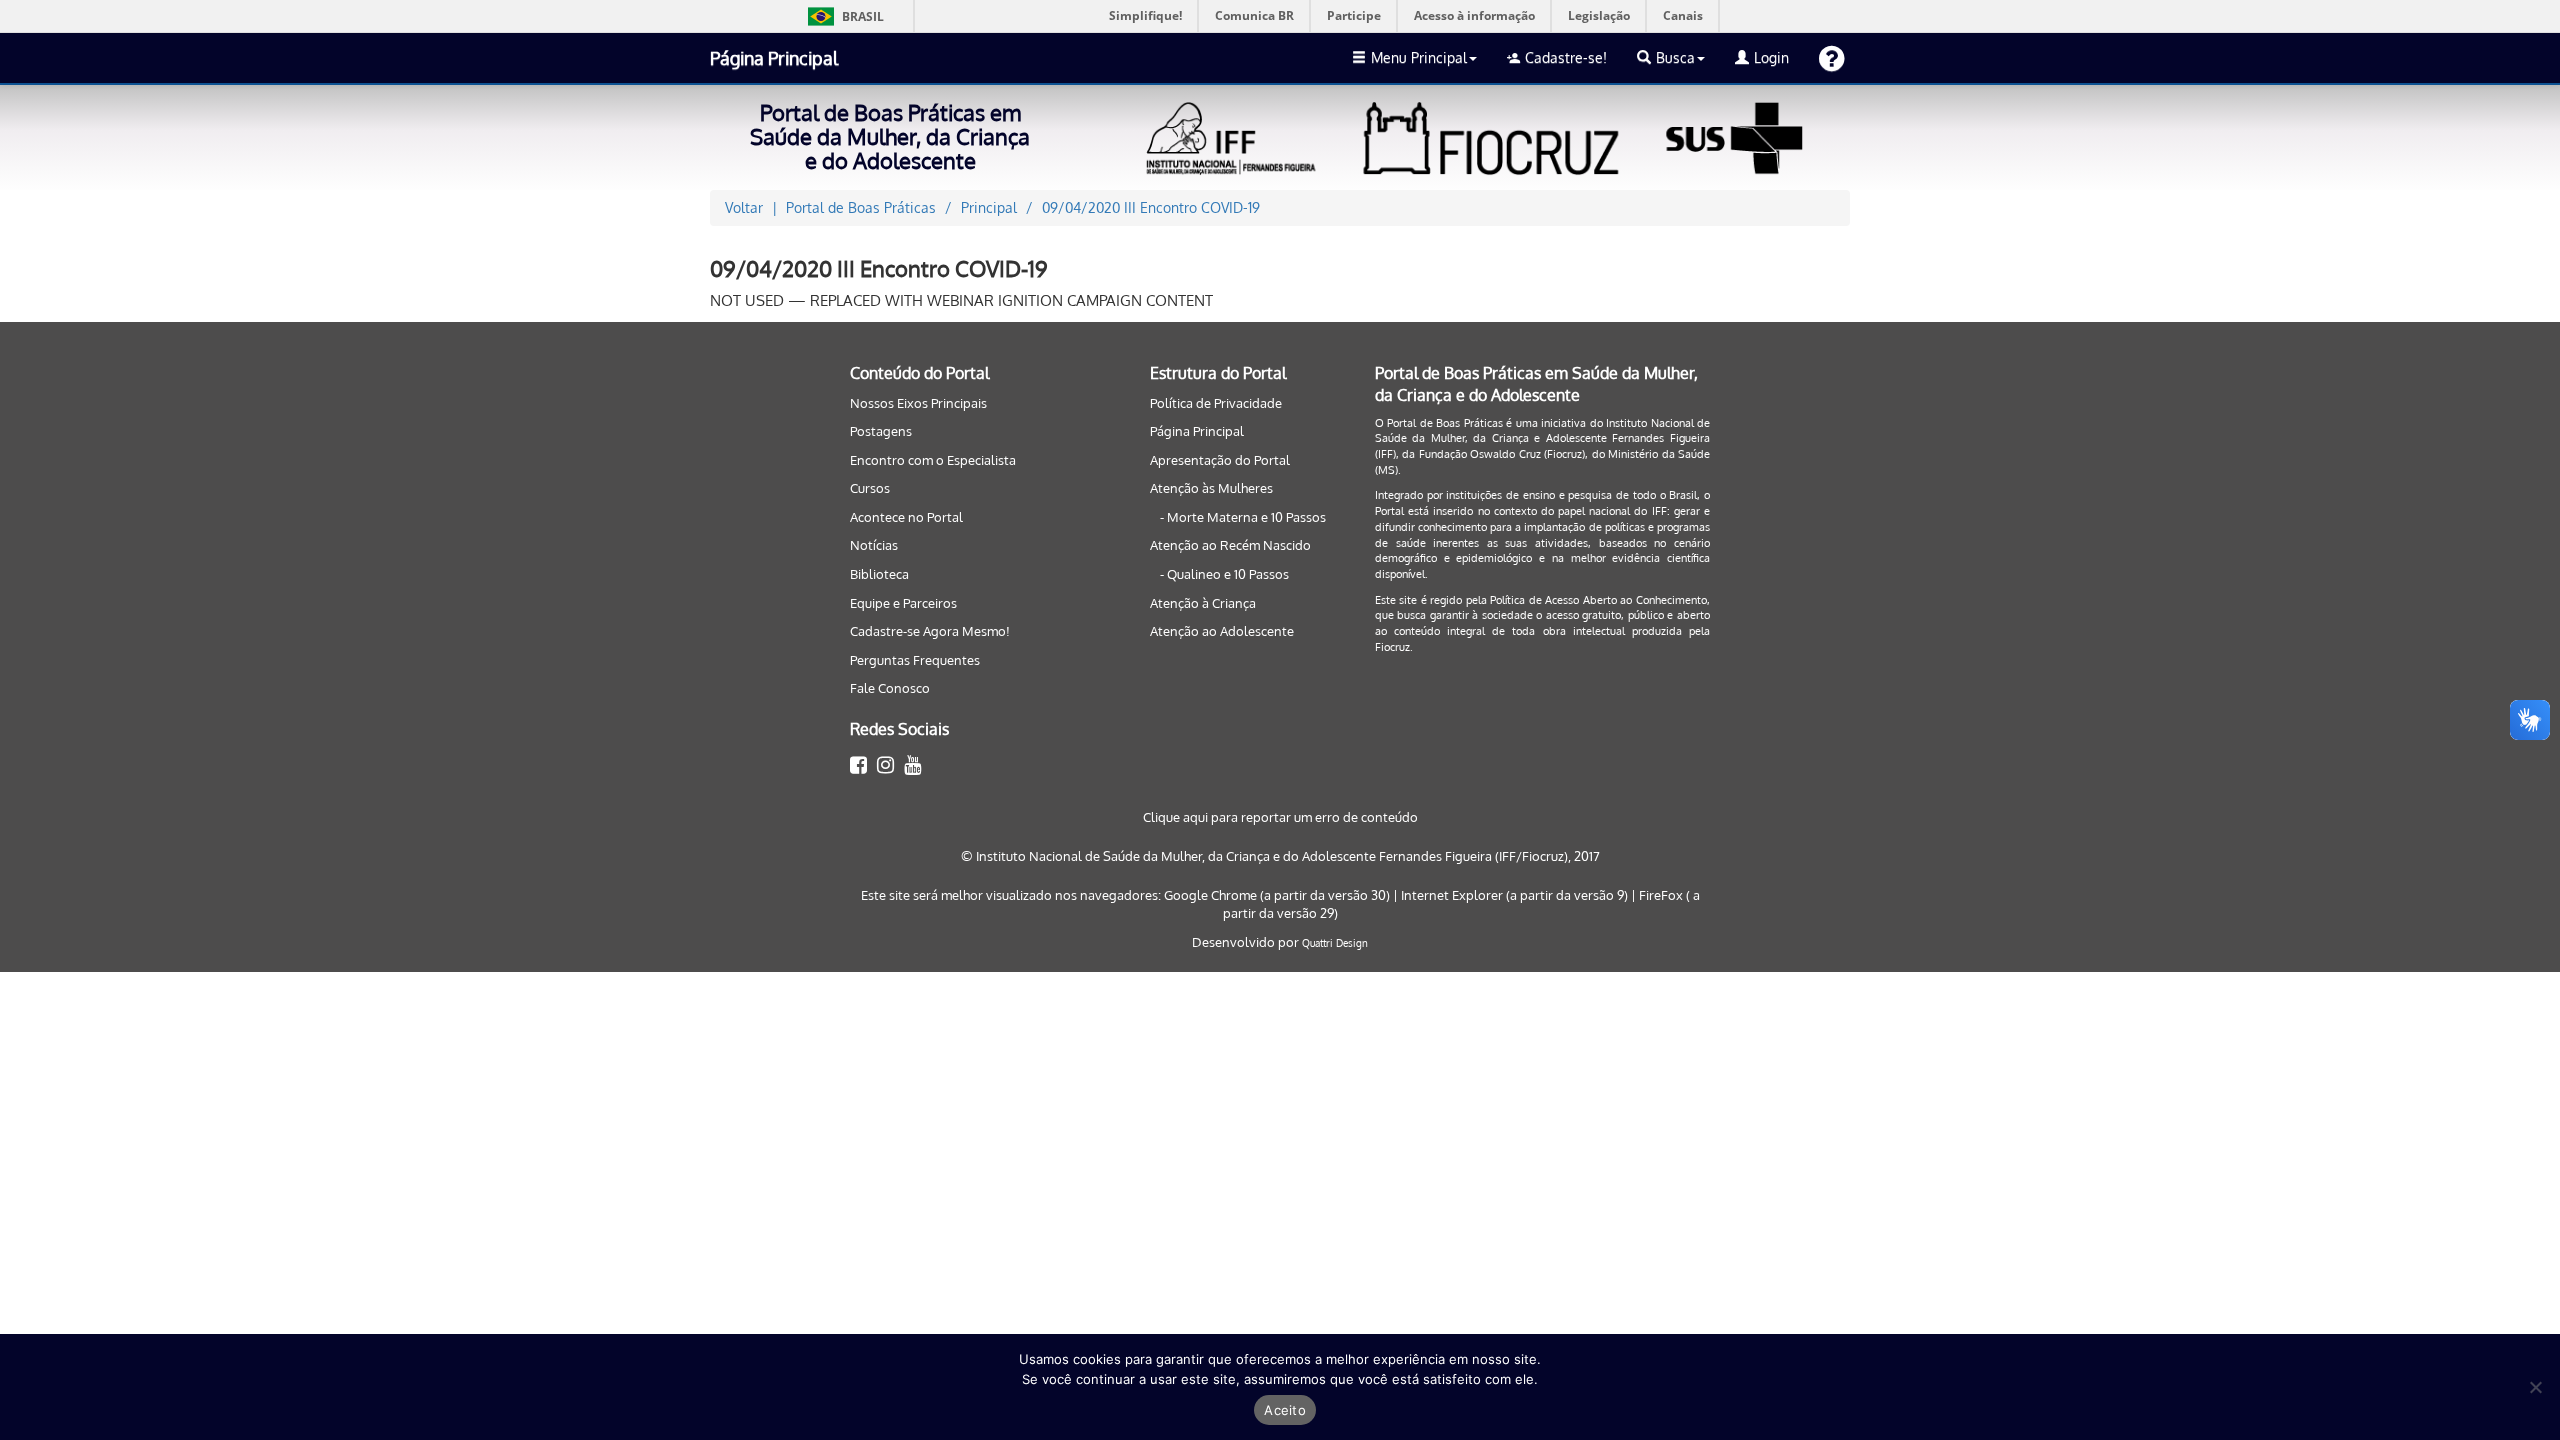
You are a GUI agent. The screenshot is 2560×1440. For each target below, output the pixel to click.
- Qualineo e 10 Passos (1224, 574)
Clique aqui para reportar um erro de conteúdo (1280, 817)
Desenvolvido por (1247, 942)
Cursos (870, 488)
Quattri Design (1335, 943)
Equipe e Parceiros (903, 603)
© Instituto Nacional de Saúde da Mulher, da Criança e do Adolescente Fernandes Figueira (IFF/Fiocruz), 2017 (1280, 856)
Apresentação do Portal (1220, 460)
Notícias (874, 545)
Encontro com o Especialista (933, 460)
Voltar (744, 207)
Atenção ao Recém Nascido (1230, 545)
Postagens (881, 431)
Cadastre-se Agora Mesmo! (930, 631)
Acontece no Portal (906, 517)
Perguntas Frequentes (915, 660)
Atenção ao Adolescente (1222, 631)
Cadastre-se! (1566, 57)
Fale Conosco (890, 688)
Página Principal (774, 58)
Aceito (1285, 1410)
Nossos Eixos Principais (918, 403)
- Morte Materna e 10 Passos (1243, 517)
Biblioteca (879, 574)
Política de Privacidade (1216, 403)
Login (1771, 57)
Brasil (842, 16)
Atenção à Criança (1203, 603)
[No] (2535, 1387)
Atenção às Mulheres (1211, 488)
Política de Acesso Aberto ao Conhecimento (1598, 600)
